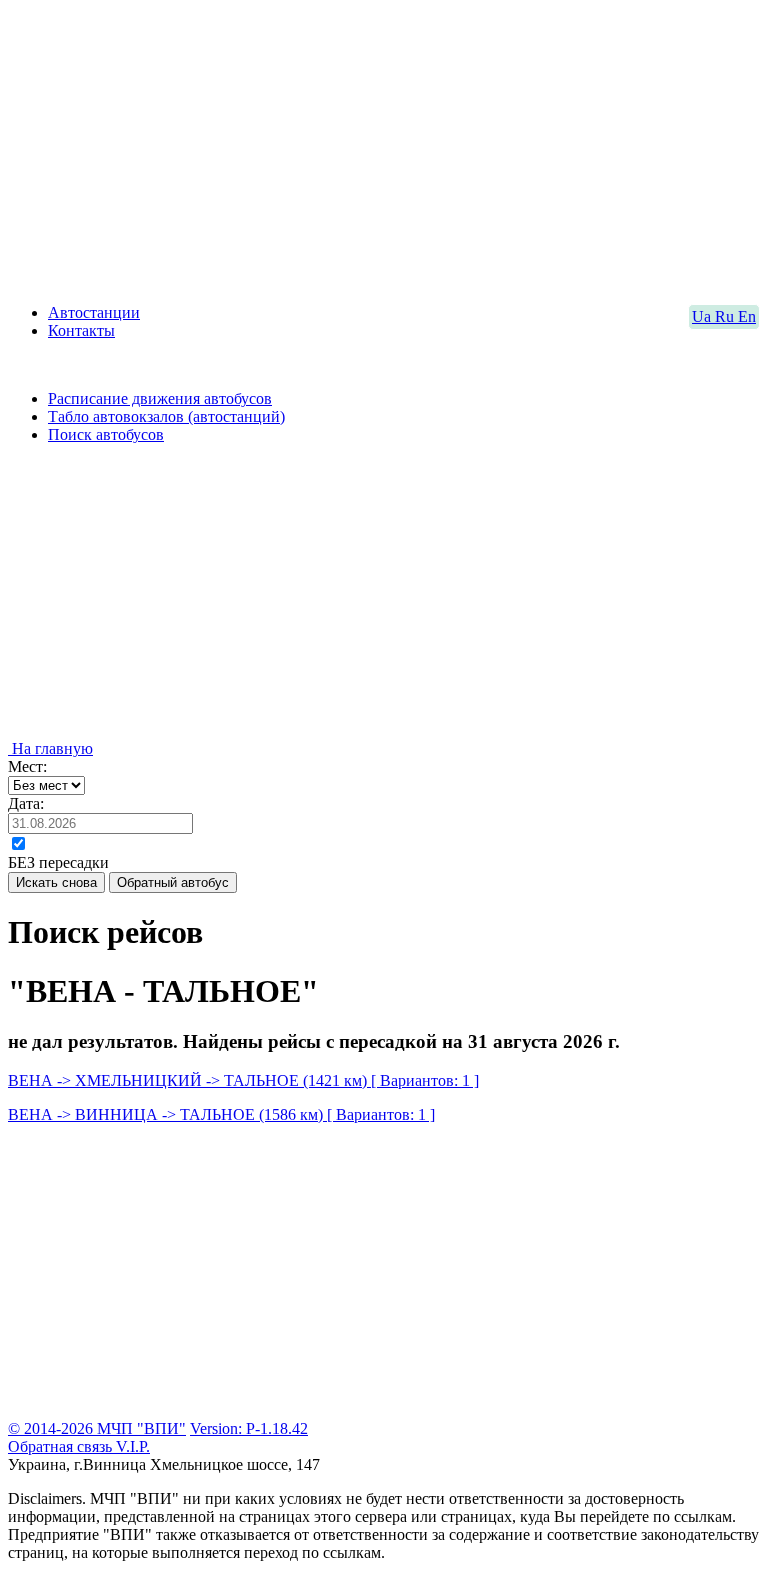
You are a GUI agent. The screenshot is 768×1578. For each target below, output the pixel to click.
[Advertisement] (384, 148)
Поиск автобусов (106, 434)
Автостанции (94, 312)
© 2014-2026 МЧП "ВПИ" (97, 1428)
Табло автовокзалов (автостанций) (166, 416)
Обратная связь (62, 1446)
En (747, 316)
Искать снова (56, 882)
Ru (726, 316)
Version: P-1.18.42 (249, 1428)
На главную (50, 748)
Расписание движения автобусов (160, 398)
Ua (703, 316)
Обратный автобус (173, 882)
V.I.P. (133, 1446)
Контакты (81, 330)
